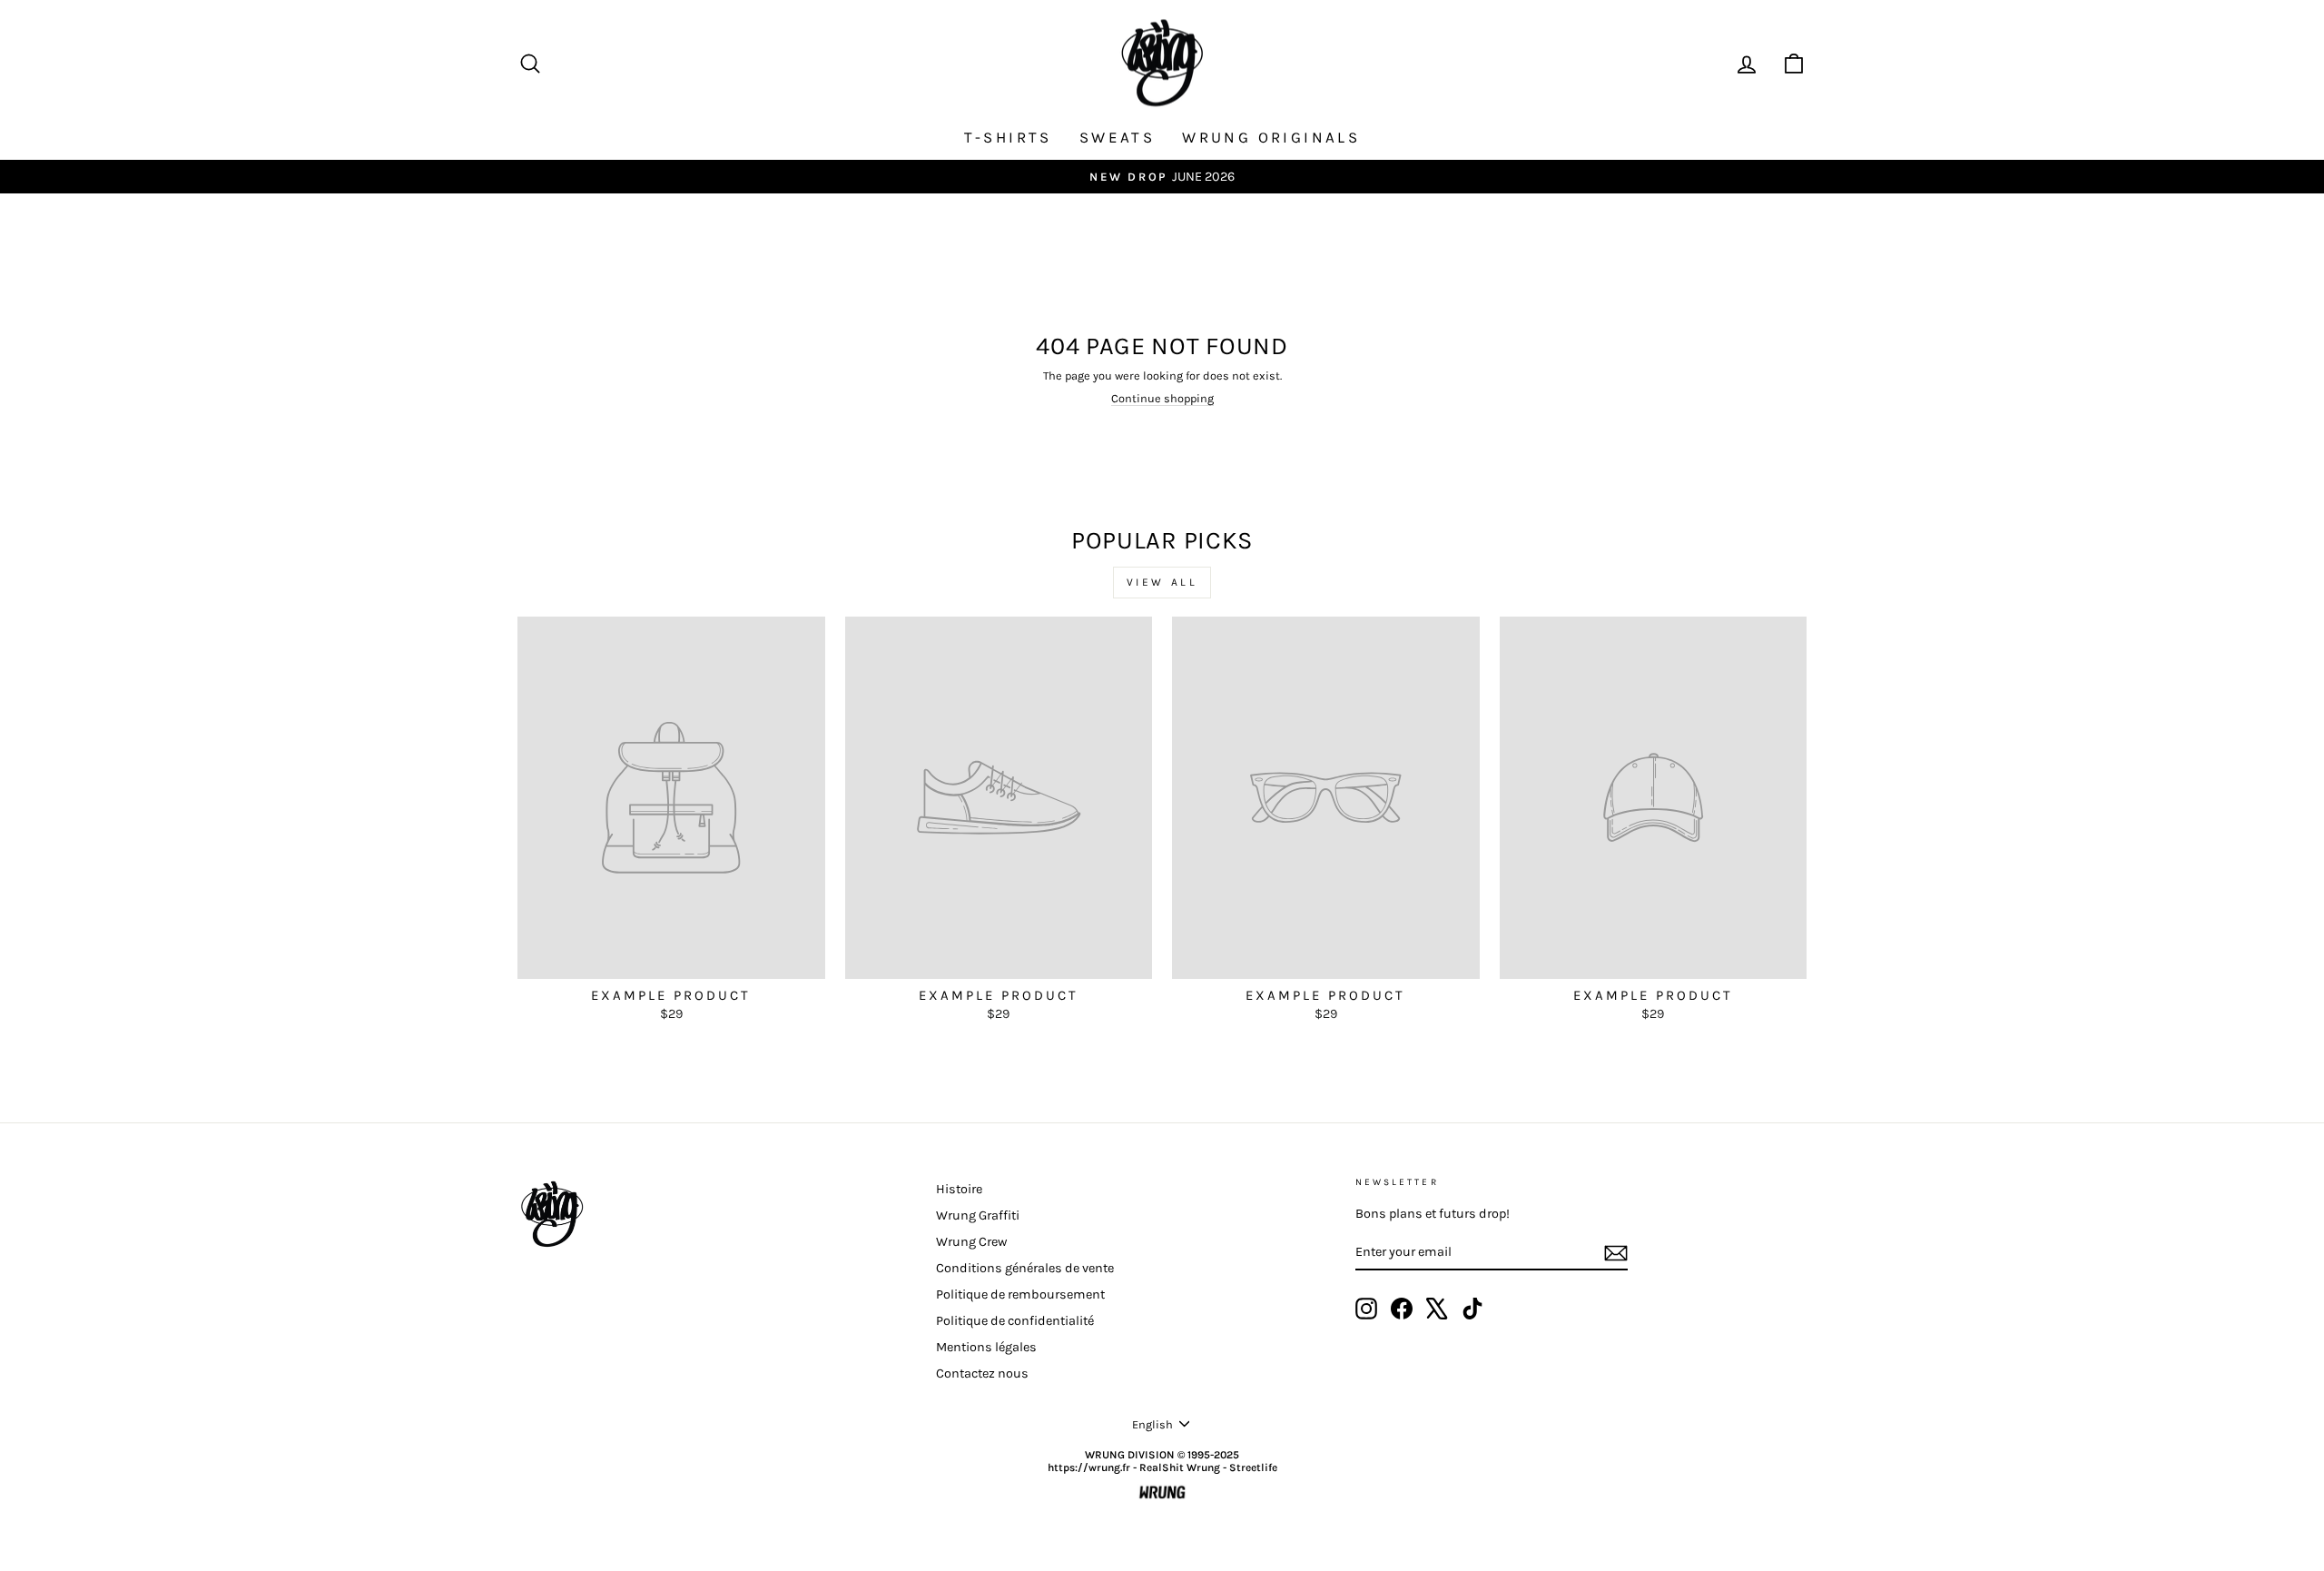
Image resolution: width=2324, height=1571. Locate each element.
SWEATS (1117, 137)
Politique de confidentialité (1015, 1321)
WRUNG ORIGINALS (1271, 137)
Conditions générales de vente (1025, 1268)
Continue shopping (1162, 398)
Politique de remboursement (1020, 1294)
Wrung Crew (971, 1242)
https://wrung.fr (1089, 1467)
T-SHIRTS (1008, 137)
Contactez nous (982, 1373)
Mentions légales (986, 1347)
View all (1162, 582)
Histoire (959, 1189)
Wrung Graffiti (978, 1215)
